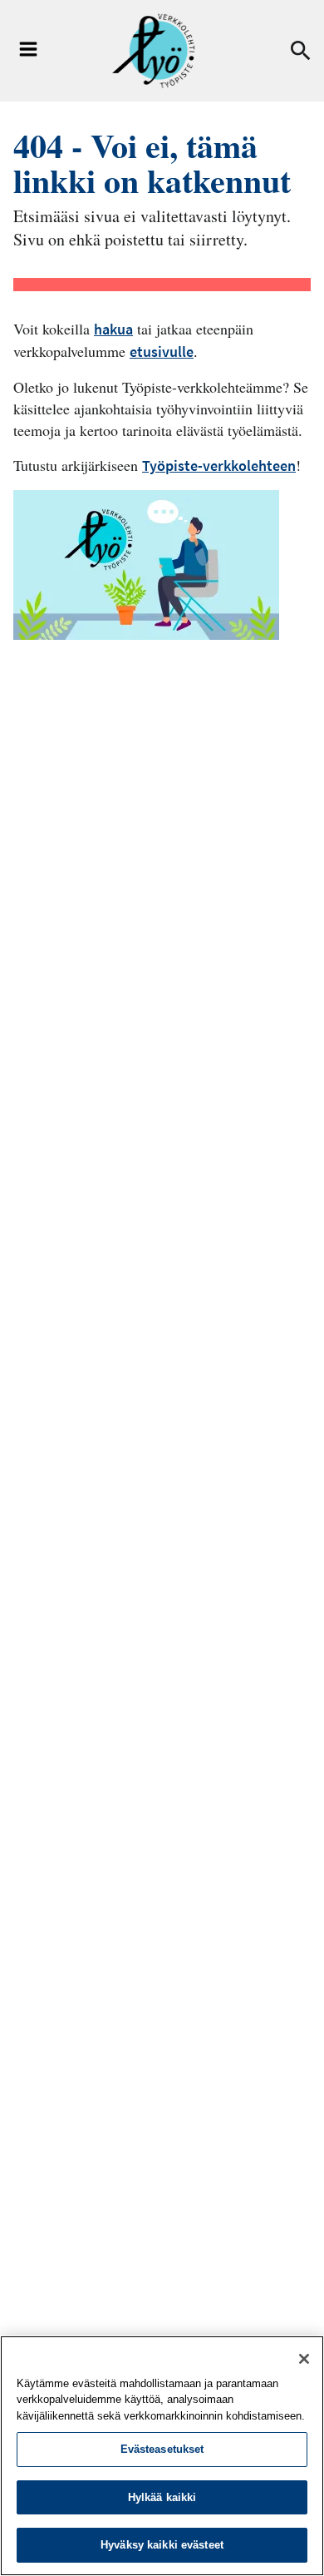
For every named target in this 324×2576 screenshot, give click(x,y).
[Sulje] (304, 2359)
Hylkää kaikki (162, 2497)
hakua (113, 329)
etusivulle (162, 352)
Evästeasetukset (162, 2449)
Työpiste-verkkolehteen (219, 466)
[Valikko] (28, 51)
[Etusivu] (154, 51)
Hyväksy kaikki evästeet (162, 2545)
